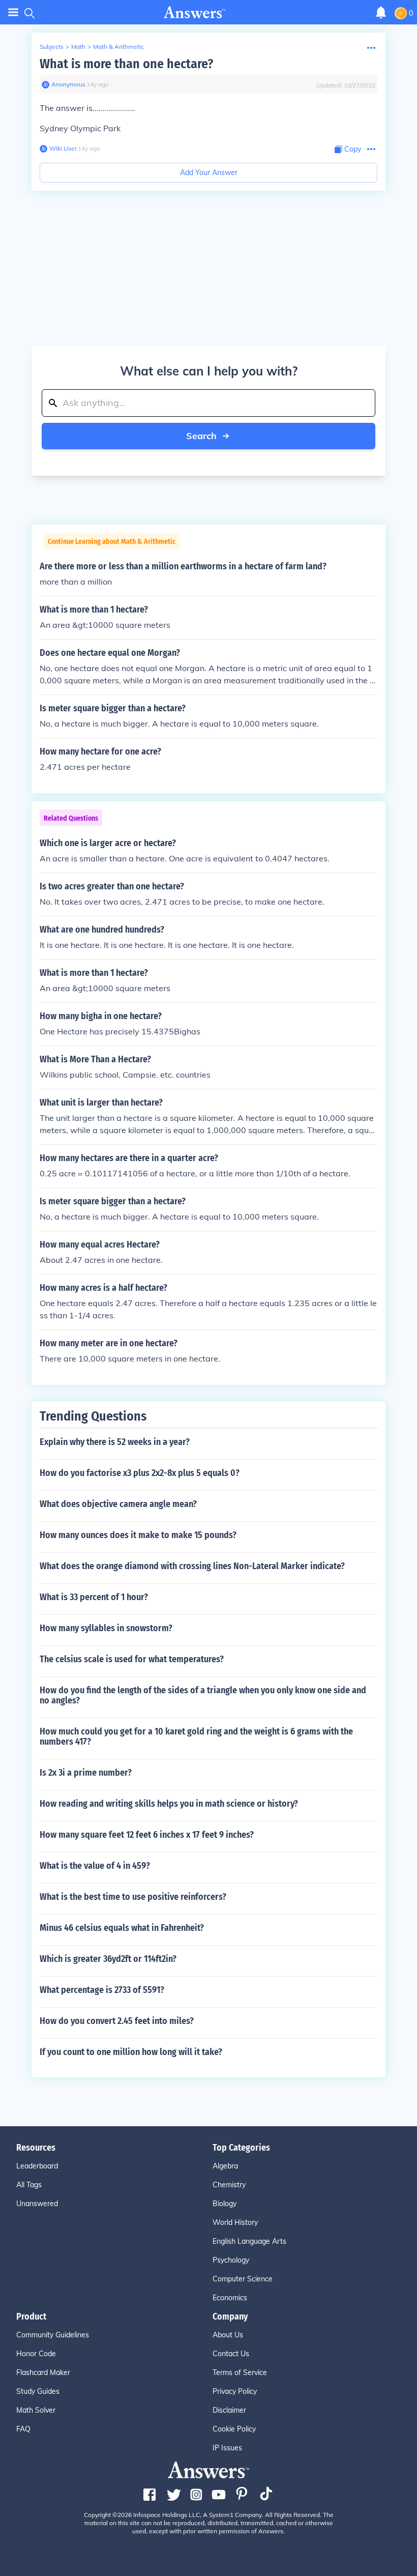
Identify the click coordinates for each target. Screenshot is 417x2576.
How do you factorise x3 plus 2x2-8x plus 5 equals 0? (140, 1473)
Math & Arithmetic (118, 47)
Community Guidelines (53, 2335)
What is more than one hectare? (126, 64)
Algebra (225, 2166)
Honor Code (36, 2354)
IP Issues (227, 2448)
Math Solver (36, 2410)
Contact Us (231, 2354)
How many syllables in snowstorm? (106, 1628)
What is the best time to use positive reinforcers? (133, 1897)
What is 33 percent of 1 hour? (94, 1597)
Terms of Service (240, 2372)
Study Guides (38, 2391)
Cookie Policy (234, 2429)
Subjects (52, 47)
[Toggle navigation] (13, 12)
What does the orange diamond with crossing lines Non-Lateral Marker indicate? (192, 1566)
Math (78, 47)
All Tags (29, 2185)
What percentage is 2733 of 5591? (102, 1990)
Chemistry (229, 2185)
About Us (228, 2335)
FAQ (23, 2429)
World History (235, 2222)
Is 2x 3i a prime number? (86, 1773)
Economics (230, 2298)
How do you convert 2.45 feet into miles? (117, 2021)
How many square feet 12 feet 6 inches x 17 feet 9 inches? (147, 1835)
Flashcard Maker (43, 2372)
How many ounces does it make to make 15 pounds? (138, 1535)
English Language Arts (249, 2241)
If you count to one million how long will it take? (131, 2052)
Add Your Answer (209, 172)
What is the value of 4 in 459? (95, 1866)
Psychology (231, 2260)
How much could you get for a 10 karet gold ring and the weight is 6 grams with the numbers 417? (196, 1736)
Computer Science (243, 2279)
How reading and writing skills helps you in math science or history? (169, 1804)
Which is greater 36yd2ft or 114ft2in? (108, 1959)
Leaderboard (37, 2166)
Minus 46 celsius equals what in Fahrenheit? (122, 1928)
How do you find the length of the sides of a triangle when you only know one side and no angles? (203, 1695)
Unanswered (37, 2204)
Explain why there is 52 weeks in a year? (115, 1442)
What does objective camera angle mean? (118, 1504)
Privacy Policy (235, 2391)
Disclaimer (229, 2410)
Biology (225, 2204)
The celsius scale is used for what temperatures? (132, 1659)
